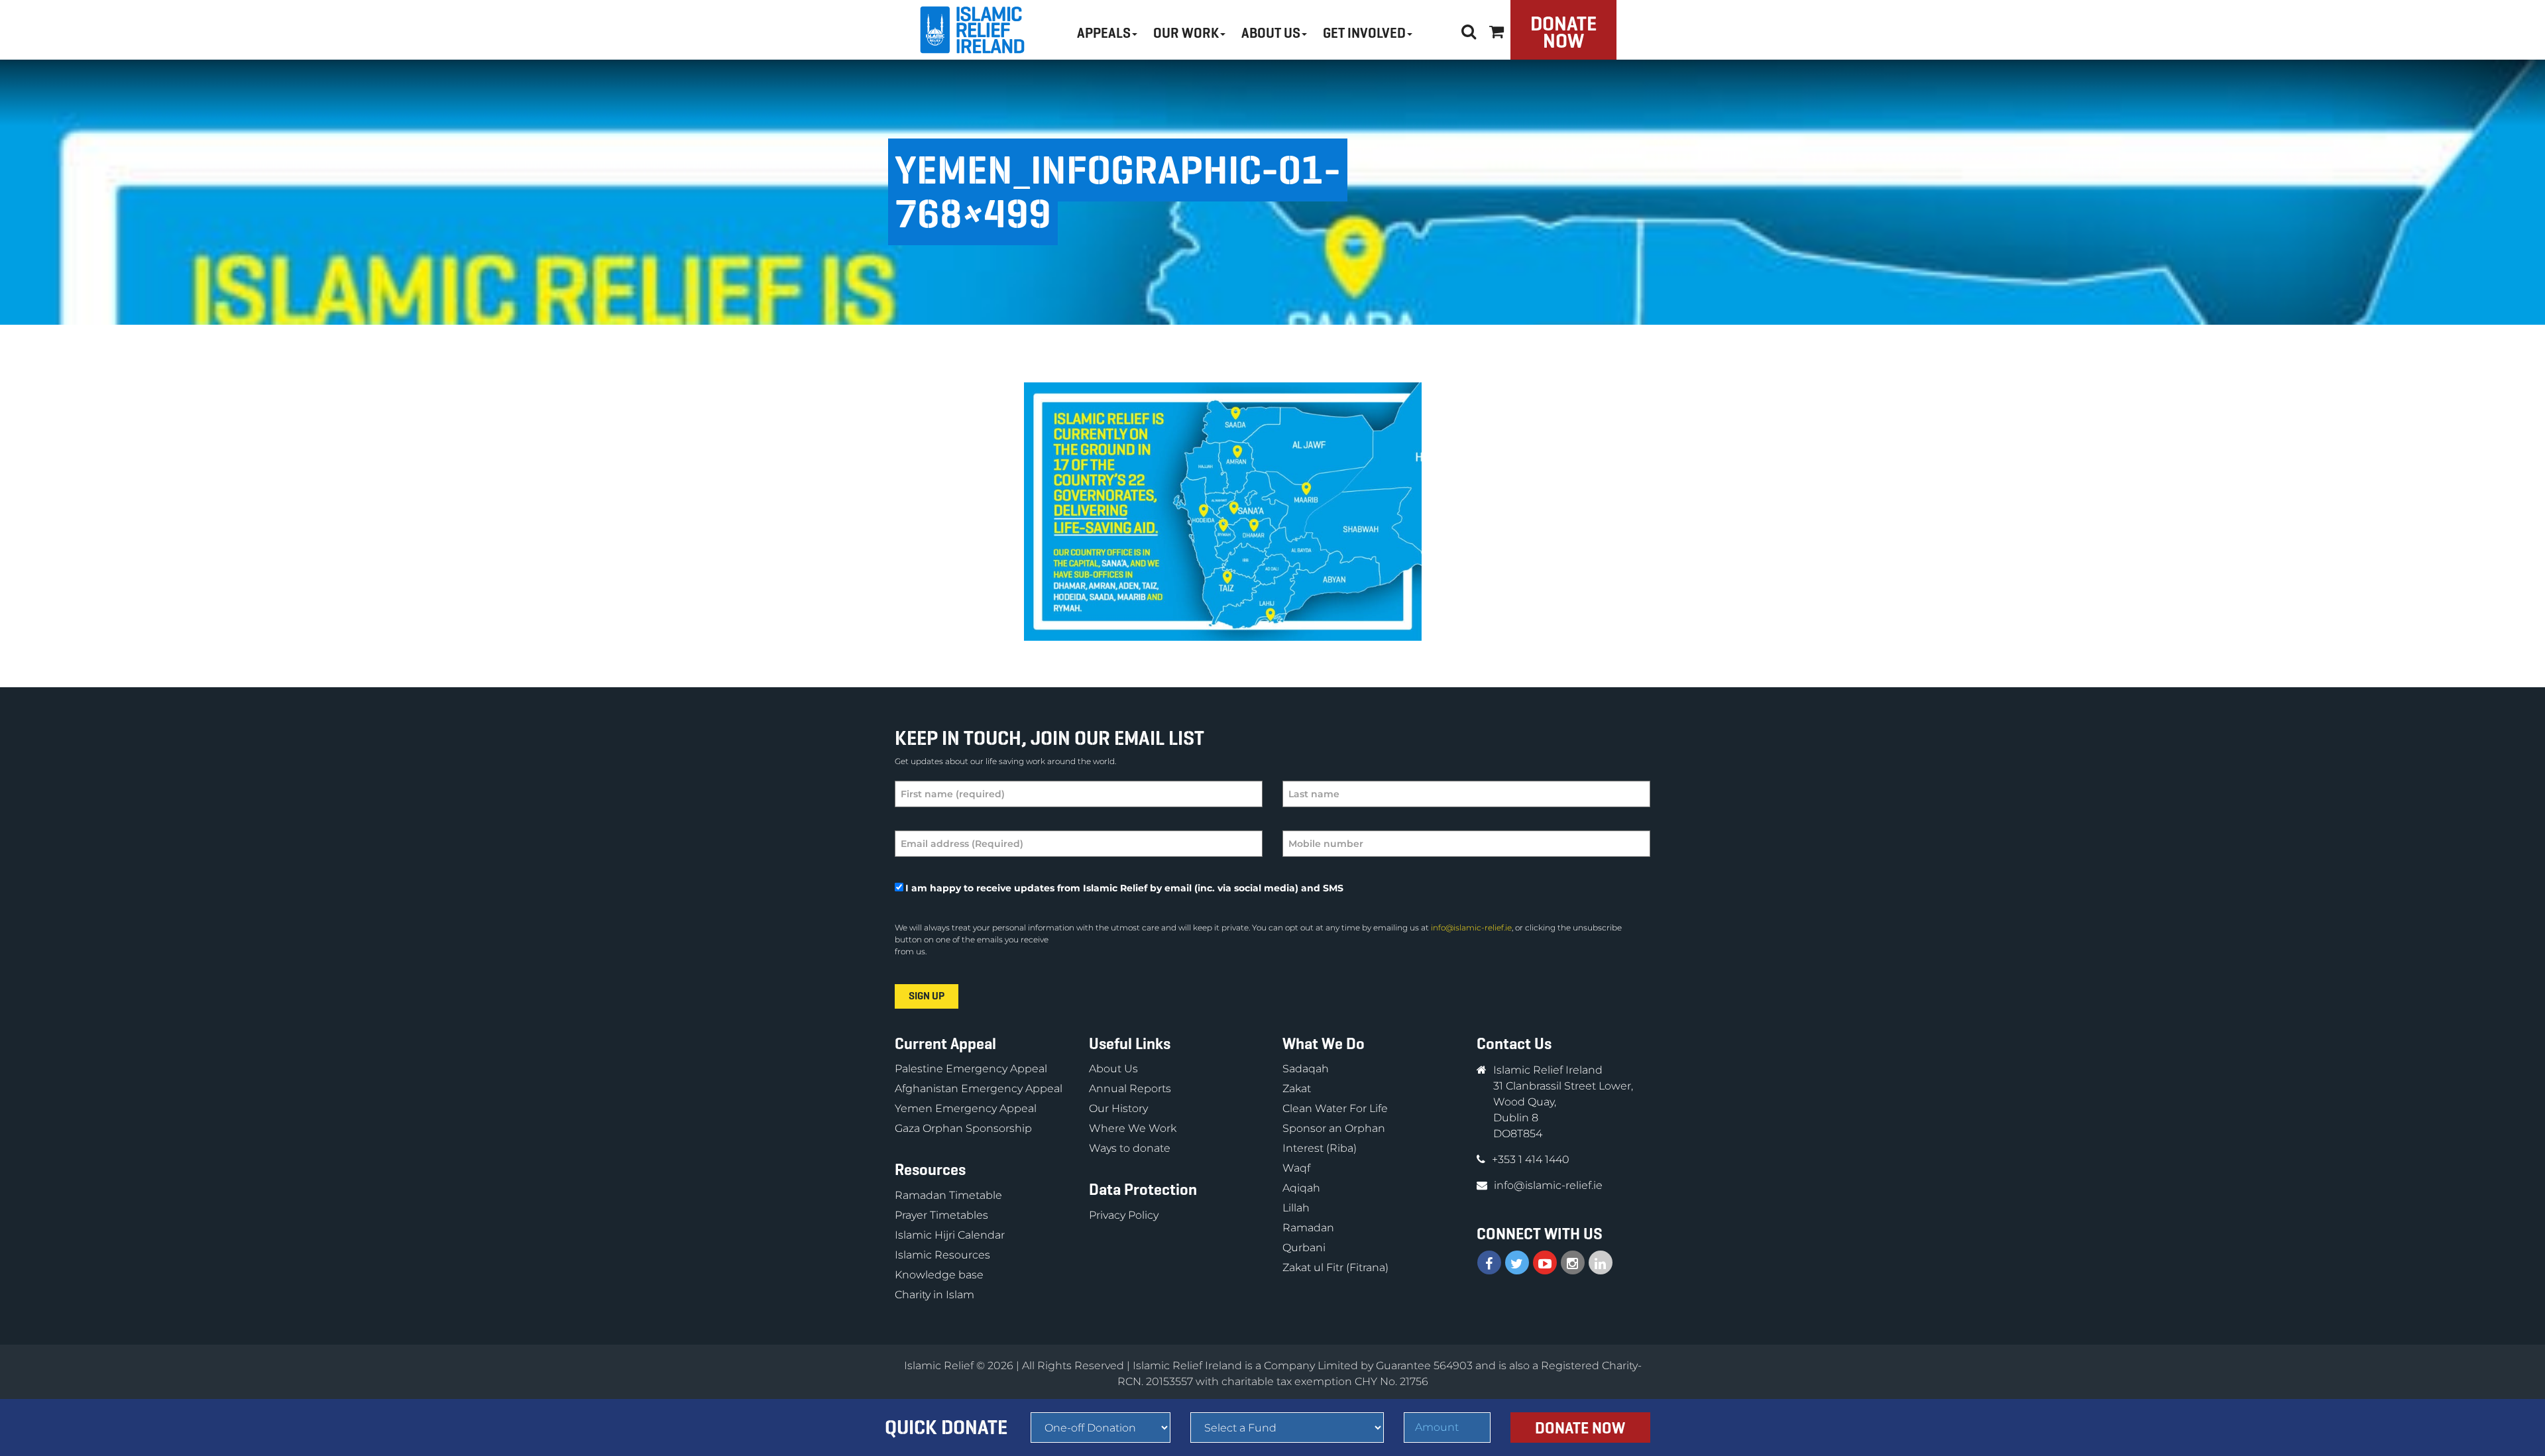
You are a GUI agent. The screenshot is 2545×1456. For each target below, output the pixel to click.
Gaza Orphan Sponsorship (963, 1128)
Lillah (1296, 1208)
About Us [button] (1271, 33)
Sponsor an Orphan (1334, 1128)
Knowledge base (939, 1275)
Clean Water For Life (1335, 1108)
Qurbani (1304, 1248)
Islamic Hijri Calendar (950, 1235)
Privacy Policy (1124, 1215)
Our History (1118, 1108)
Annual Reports (1130, 1089)
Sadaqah (1306, 1069)
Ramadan (1308, 1228)
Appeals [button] (1104, 33)
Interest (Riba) (1320, 1148)
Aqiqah (1301, 1188)
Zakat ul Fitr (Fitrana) (1335, 1267)
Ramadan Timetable (948, 1195)
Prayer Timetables (941, 1215)
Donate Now (1563, 32)
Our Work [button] (1186, 33)
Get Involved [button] (1364, 33)
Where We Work (1133, 1128)
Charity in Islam (934, 1295)
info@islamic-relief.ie (1471, 927)
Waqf (1296, 1168)
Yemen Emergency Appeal (966, 1108)
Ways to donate (1130, 1148)
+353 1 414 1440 (1531, 1159)
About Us (1113, 1069)
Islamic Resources (942, 1255)
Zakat (1297, 1089)
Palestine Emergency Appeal (971, 1069)
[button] (1497, 29)
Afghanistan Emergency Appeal (979, 1089)
